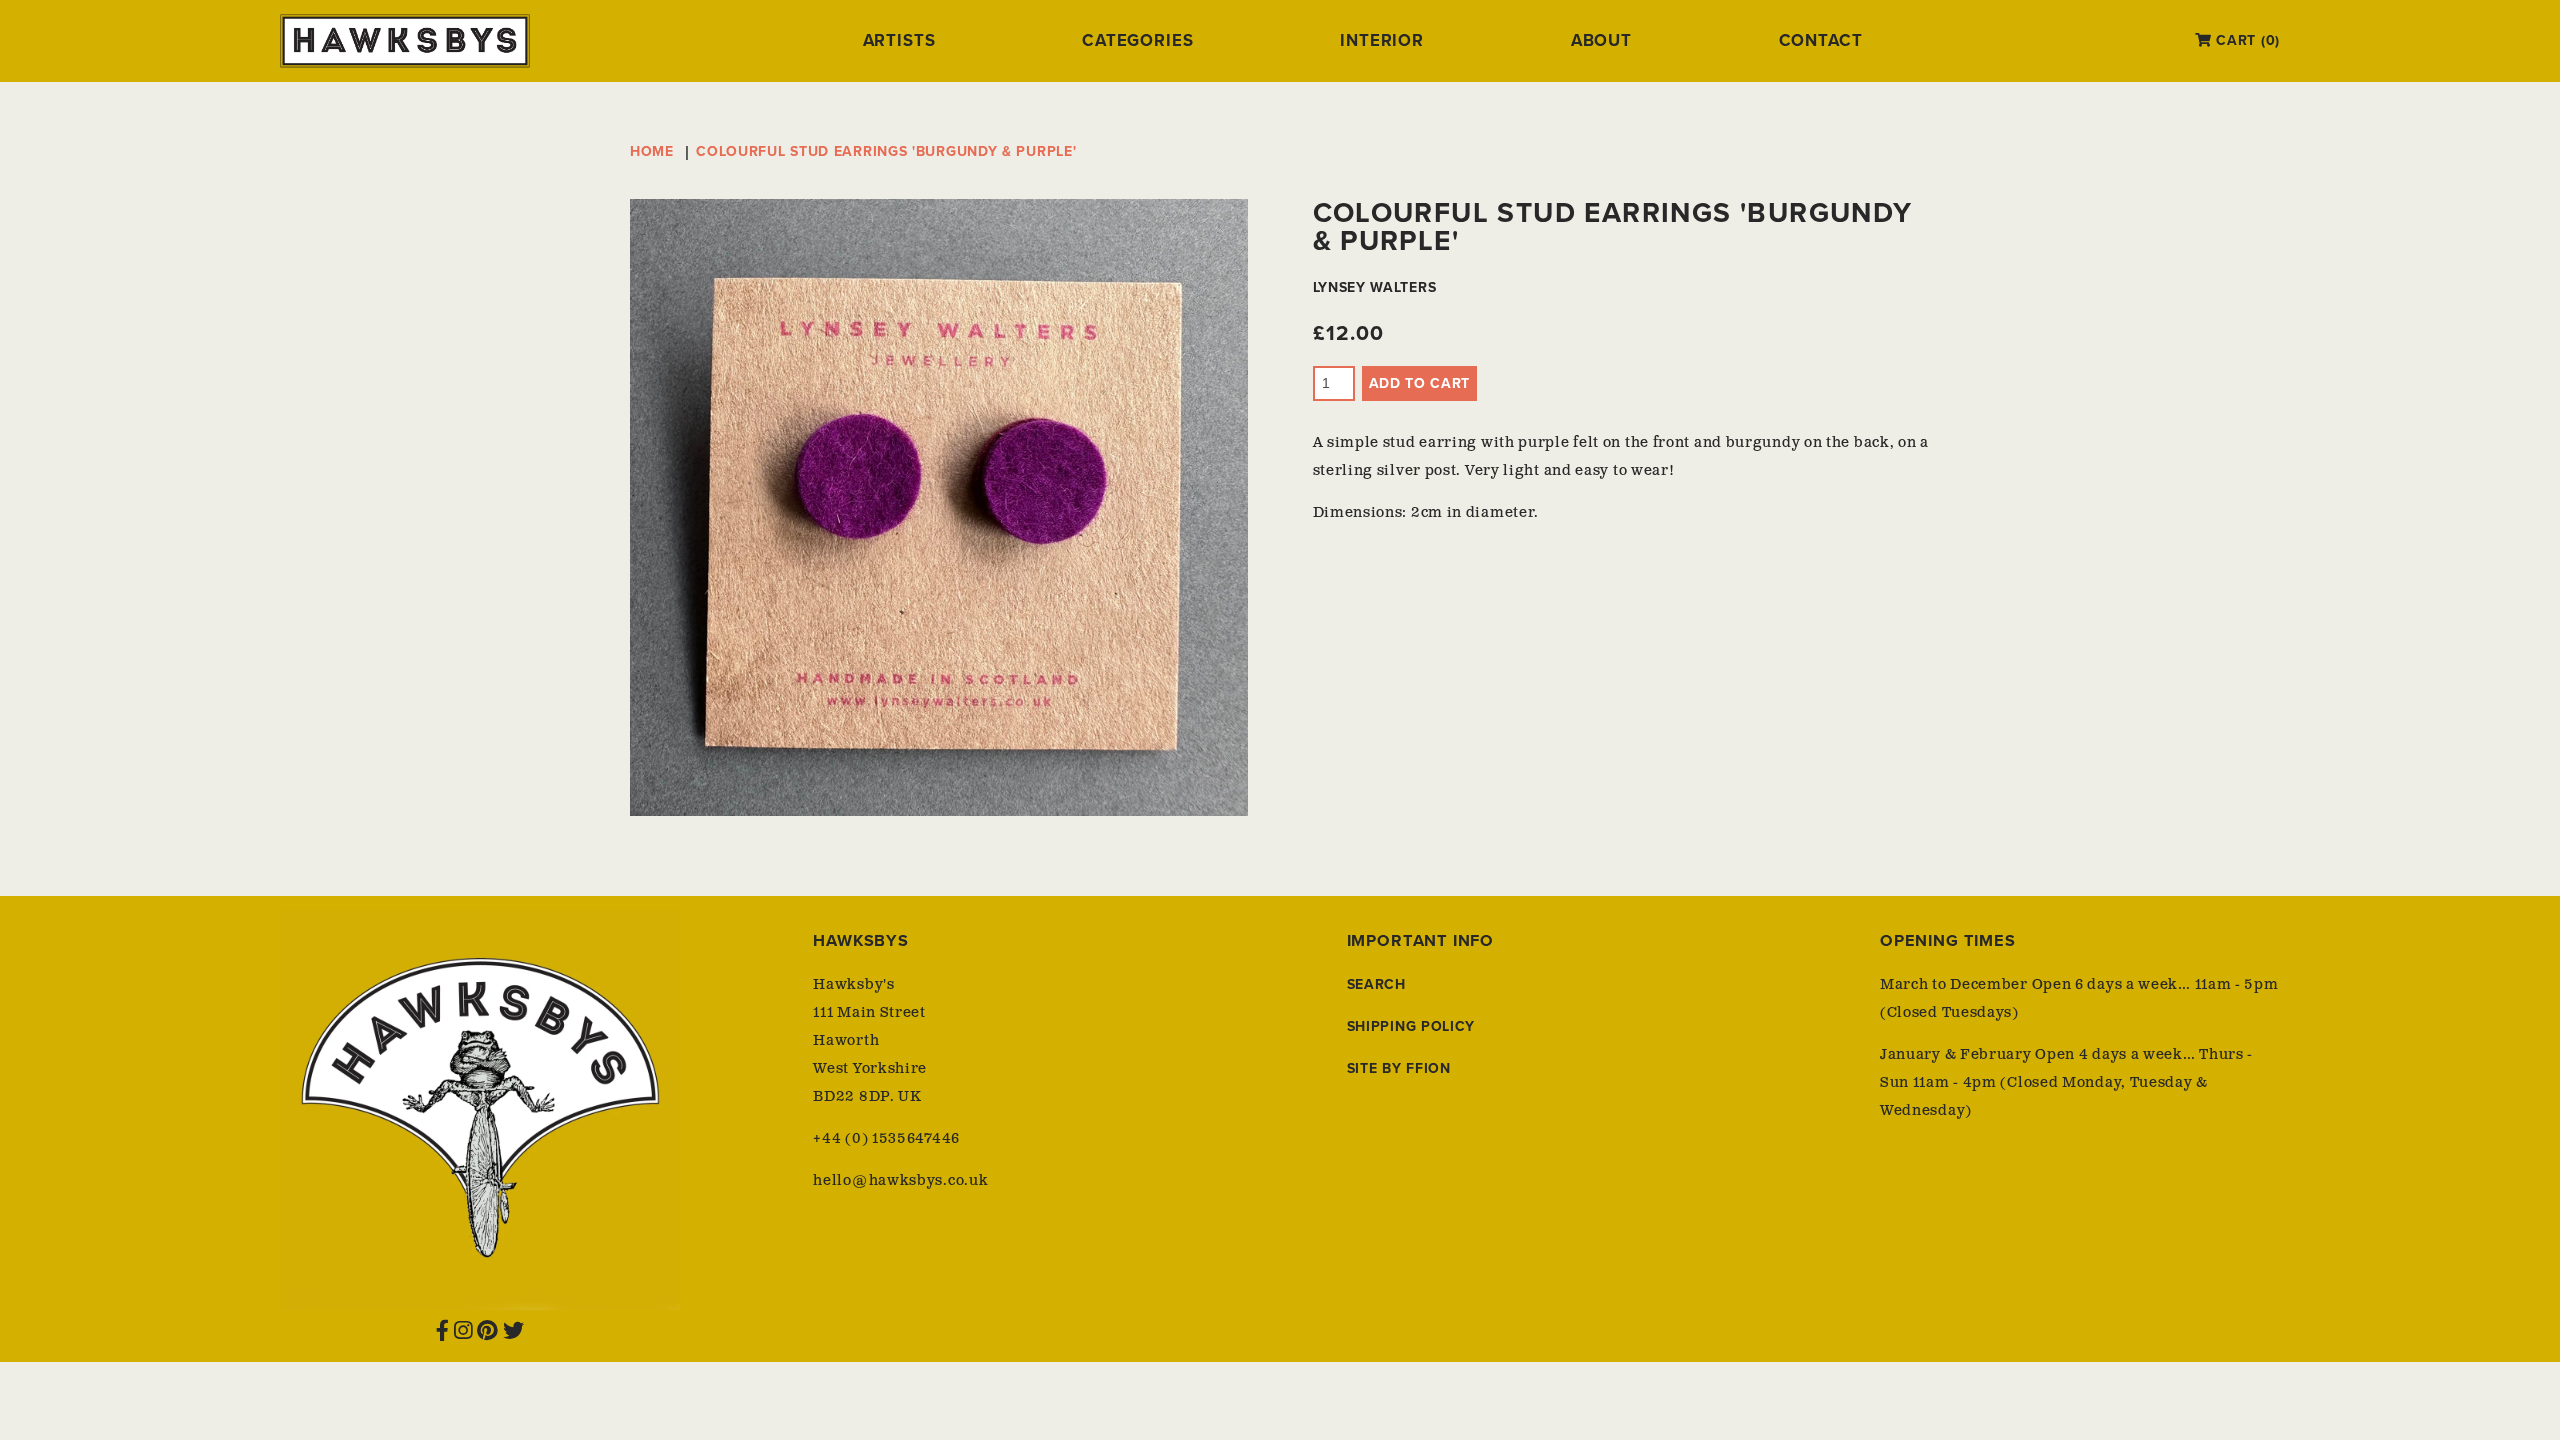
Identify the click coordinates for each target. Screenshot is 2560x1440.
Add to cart (1420, 383)
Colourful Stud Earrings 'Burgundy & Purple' (886, 151)
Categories (1137, 41)
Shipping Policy (1411, 1026)
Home (652, 151)
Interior (1382, 41)
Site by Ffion (1399, 1068)
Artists (899, 41)
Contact (1821, 41)
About (1601, 41)
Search (1376, 984)
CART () (2246, 40)
